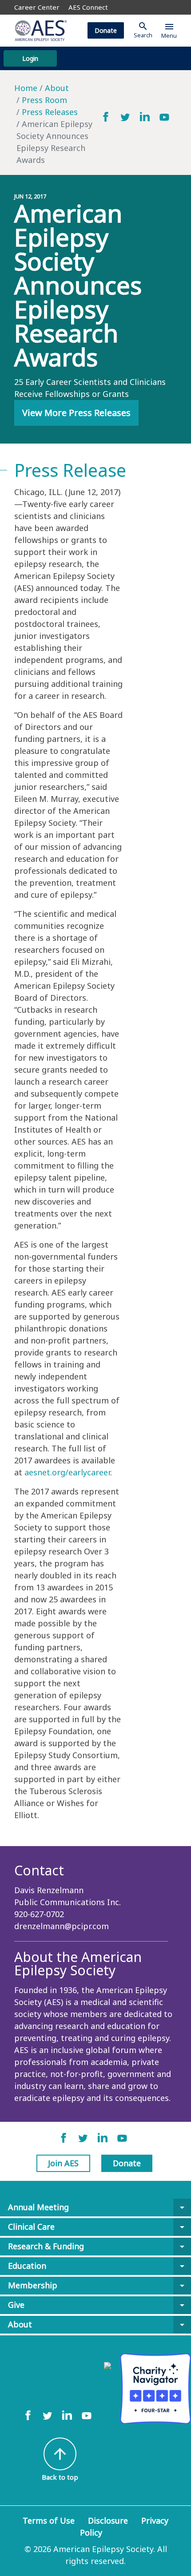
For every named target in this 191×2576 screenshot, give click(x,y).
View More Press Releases (76, 413)
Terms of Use (49, 2521)
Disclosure (108, 2521)
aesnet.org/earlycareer (67, 1472)
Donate (106, 30)
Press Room (44, 100)
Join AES (63, 2163)
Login (30, 58)
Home (26, 88)
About (57, 88)
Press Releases (50, 112)
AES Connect (88, 7)
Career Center (37, 7)
